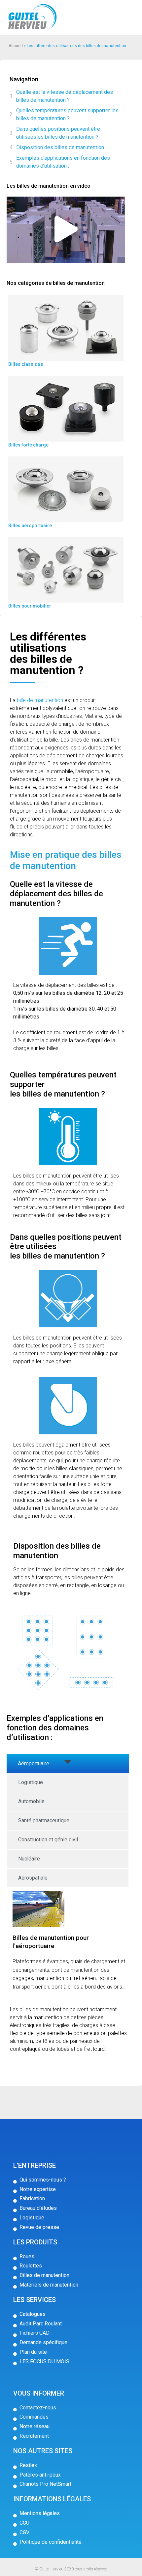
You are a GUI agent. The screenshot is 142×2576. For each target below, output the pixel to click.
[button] (66, 230)
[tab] (68, 1763)
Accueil (16, 46)
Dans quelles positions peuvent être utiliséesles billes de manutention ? (58, 133)
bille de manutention (40, 700)
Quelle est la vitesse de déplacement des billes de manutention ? (65, 96)
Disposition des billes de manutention (60, 147)
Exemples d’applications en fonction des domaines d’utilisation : (63, 162)
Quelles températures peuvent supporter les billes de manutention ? (67, 114)
